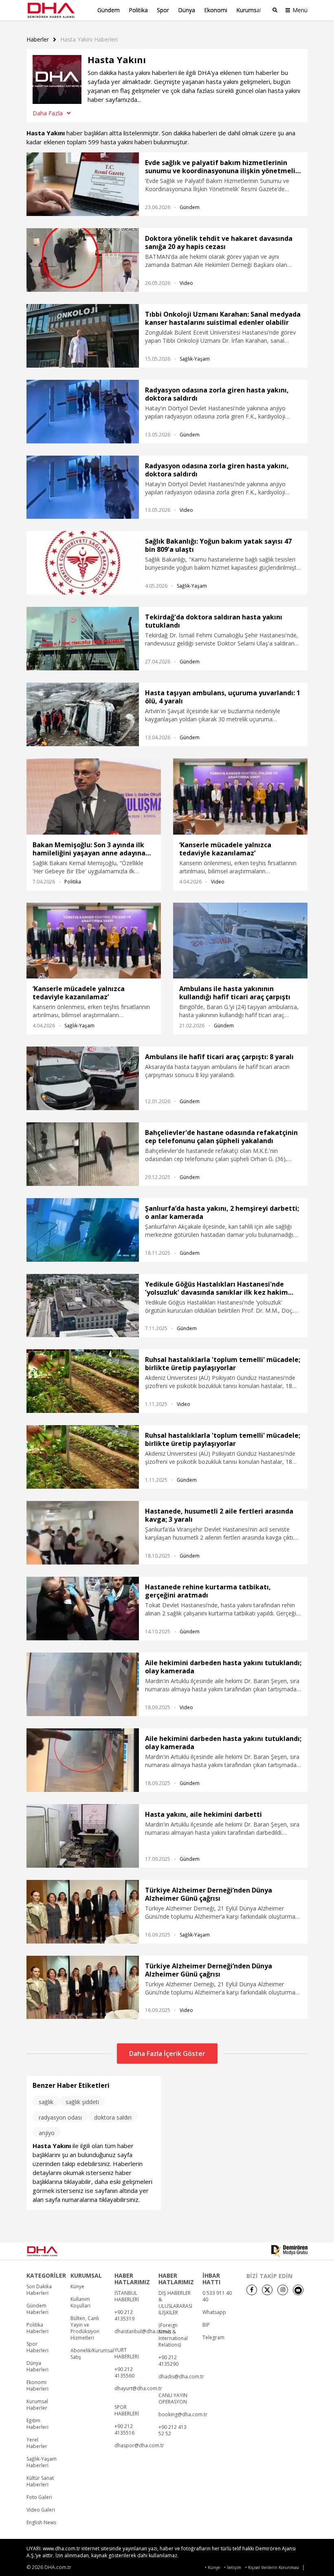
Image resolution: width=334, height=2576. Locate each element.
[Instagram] (283, 2290)
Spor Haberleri (37, 2347)
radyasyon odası (60, 2117)
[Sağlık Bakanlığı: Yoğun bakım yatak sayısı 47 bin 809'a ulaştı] (83, 563)
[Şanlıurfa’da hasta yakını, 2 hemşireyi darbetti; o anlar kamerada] (83, 1230)
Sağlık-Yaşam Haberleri (42, 2462)
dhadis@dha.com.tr (181, 2377)
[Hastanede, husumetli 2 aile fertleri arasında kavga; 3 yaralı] (83, 1533)
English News (41, 2523)
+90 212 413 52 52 (172, 2431)
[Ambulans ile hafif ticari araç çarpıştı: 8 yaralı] (83, 1078)
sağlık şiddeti (82, 2102)
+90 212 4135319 (124, 2316)
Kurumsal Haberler (37, 2405)
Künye (77, 2287)
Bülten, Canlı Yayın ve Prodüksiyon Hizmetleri (85, 2328)
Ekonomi (216, 10)
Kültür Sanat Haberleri (40, 2481)
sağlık (46, 2102)
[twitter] (267, 2290)
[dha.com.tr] (53, 2251)
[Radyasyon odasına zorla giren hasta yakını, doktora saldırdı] (83, 412)
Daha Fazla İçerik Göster (167, 2054)
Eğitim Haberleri (37, 2424)
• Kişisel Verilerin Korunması (272, 2568)
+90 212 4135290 (168, 2361)
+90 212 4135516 (124, 2430)
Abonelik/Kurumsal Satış (92, 2354)
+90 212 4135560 (124, 2373)
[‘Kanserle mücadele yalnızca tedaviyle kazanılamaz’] (240, 796)
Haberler (38, 40)
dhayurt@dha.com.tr (138, 2389)
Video (186, 283)
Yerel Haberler (37, 2443)
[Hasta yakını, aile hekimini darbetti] (83, 1836)
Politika (138, 10)
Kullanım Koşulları (80, 2303)
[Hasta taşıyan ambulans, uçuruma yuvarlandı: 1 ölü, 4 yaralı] (83, 714)
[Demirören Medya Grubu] (289, 2251)
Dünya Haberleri (37, 2367)
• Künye (212, 2568)
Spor (163, 10)
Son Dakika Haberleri (39, 2290)
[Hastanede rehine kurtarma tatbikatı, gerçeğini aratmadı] (83, 1609)
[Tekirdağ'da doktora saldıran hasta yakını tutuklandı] (83, 639)
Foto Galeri (39, 2497)
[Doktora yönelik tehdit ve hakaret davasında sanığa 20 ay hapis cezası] (83, 260)
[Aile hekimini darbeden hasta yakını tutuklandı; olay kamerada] (83, 1684)
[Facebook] (252, 2290)
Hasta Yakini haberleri (89, 40)
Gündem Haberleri (37, 2309)
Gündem (109, 10)
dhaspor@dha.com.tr (139, 2446)
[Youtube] (298, 2290)
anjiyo (47, 2133)
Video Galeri (41, 2510)
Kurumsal (249, 10)
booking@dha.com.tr (183, 2415)
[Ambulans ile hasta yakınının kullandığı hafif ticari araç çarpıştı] (240, 941)
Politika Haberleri (37, 2328)
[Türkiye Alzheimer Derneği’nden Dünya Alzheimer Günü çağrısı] (83, 1912)
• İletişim (233, 2568)
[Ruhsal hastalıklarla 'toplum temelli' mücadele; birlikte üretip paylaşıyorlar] (83, 1381)
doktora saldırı (113, 2117)
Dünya (187, 10)
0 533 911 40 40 (217, 2296)
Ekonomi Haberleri (37, 2386)
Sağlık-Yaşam (195, 359)
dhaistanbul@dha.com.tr (143, 2331)
